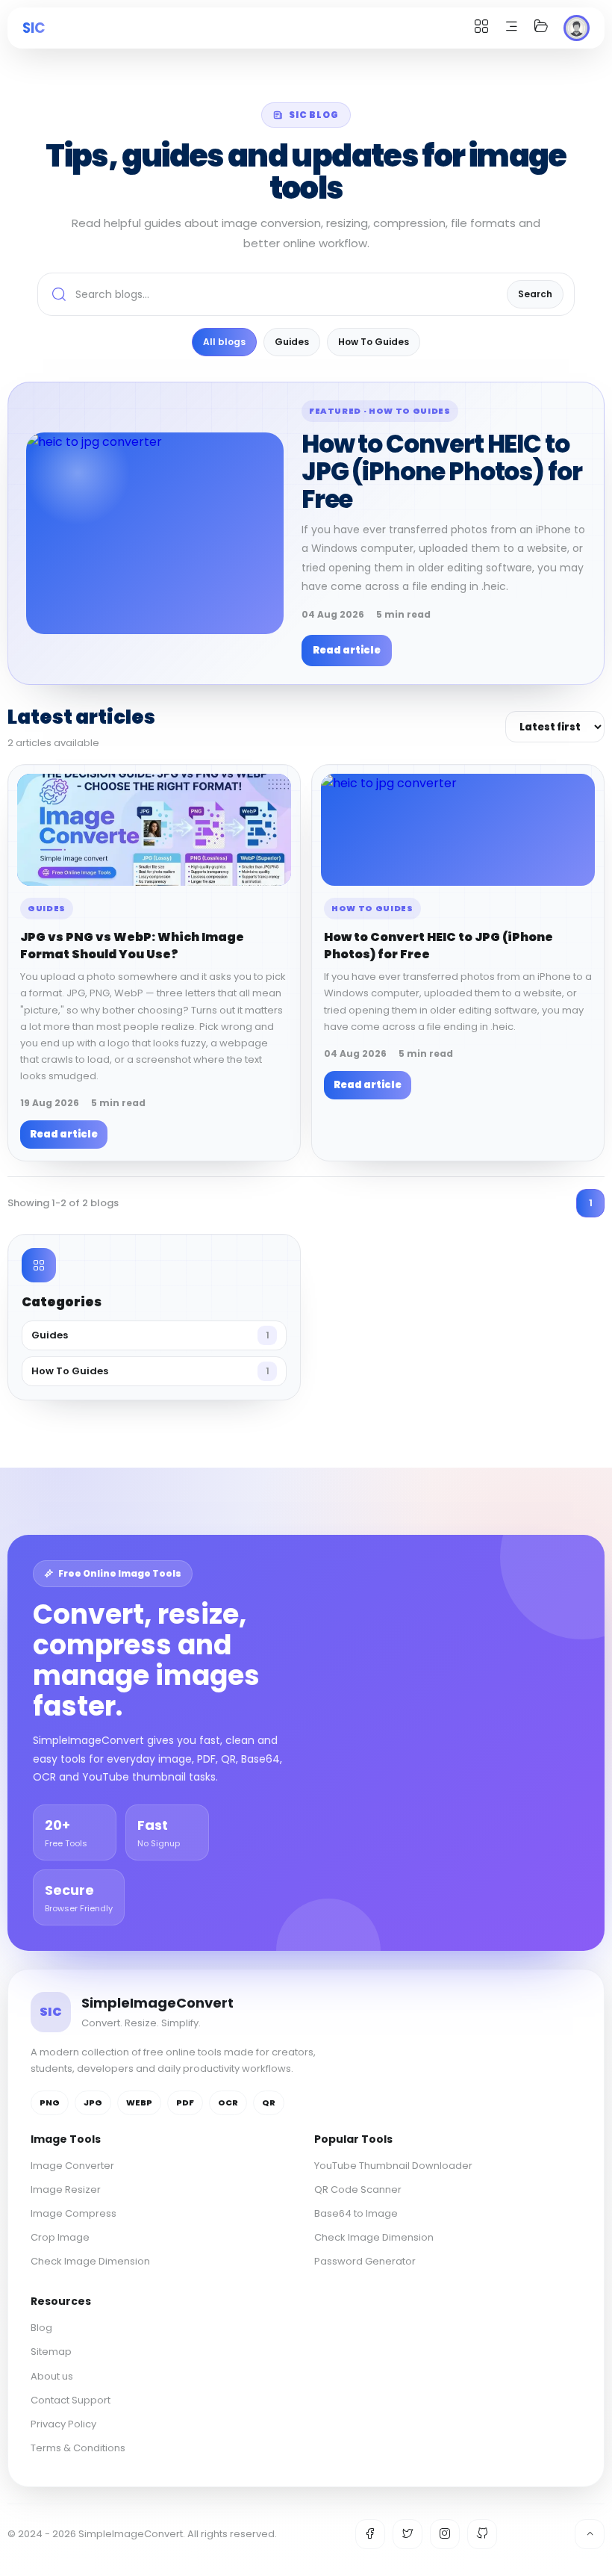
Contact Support (71, 2400)
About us (52, 2376)
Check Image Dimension (90, 2261)
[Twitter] (408, 2534)
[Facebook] (370, 2534)
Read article (347, 650)
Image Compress (74, 2213)
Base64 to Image (356, 2213)
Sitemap (51, 2352)
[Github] (482, 2534)
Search (535, 294)
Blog (41, 2328)
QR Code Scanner (358, 2189)
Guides (292, 342)
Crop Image (60, 2237)
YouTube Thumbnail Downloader (393, 2166)
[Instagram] (445, 2534)
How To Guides (374, 342)
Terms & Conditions (78, 2448)
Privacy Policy (63, 2424)
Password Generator (365, 2261)
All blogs (224, 342)
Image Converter (72, 2166)
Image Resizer (66, 2189)
